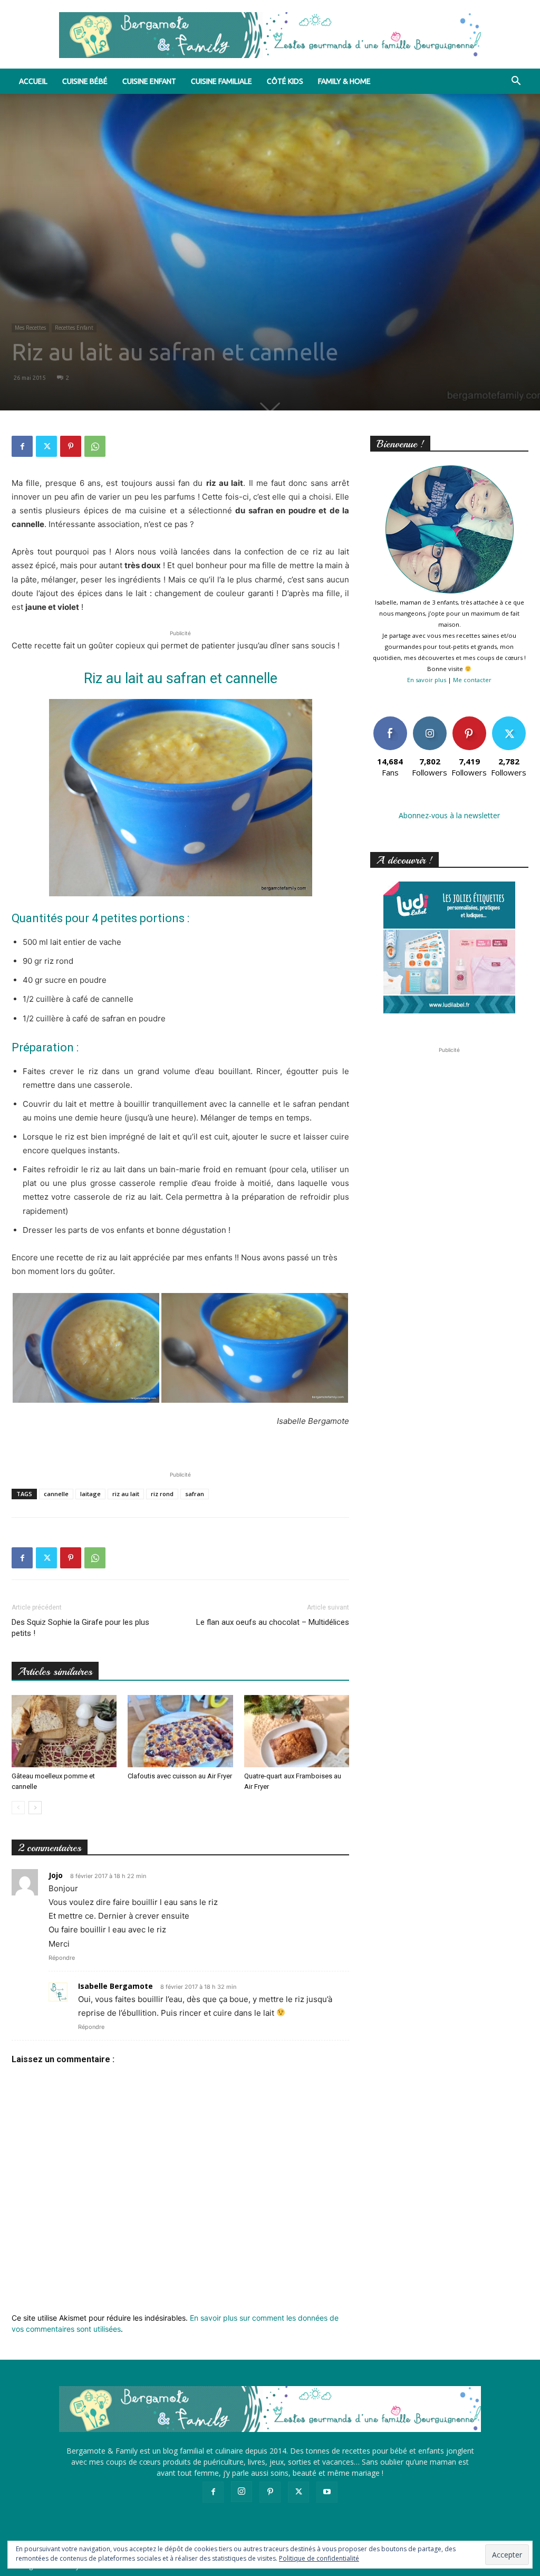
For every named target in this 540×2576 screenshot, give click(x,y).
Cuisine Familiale (221, 81)
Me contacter (472, 680)
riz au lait (126, 1494)
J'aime (390, 720)
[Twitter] (46, 446)
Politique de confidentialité (319, 2558)
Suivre (430, 720)
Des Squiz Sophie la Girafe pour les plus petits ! (80, 1628)
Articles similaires (55, 1672)
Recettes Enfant (74, 328)
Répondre (62, 1958)
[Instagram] (242, 2492)
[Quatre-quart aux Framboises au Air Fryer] (297, 1731)
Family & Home (344, 81)
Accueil (33, 81)
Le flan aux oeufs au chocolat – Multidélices (273, 1622)
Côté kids (285, 81)
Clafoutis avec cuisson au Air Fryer (180, 1776)
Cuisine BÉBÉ (85, 81)
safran (195, 1494)
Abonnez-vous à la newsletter (449, 815)
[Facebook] (22, 446)
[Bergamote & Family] (270, 35)
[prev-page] (18, 1808)
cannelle (56, 1494)
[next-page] (35, 1808)
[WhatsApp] (95, 446)
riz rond (162, 1494)
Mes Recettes (30, 328)
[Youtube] (327, 2492)
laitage (90, 1494)
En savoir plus (427, 680)
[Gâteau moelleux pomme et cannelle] (64, 1731)
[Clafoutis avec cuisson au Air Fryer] (180, 1731)
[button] (516, 82)
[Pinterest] (71, 446)
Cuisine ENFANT (149, 81)
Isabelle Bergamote (115, 1986)
